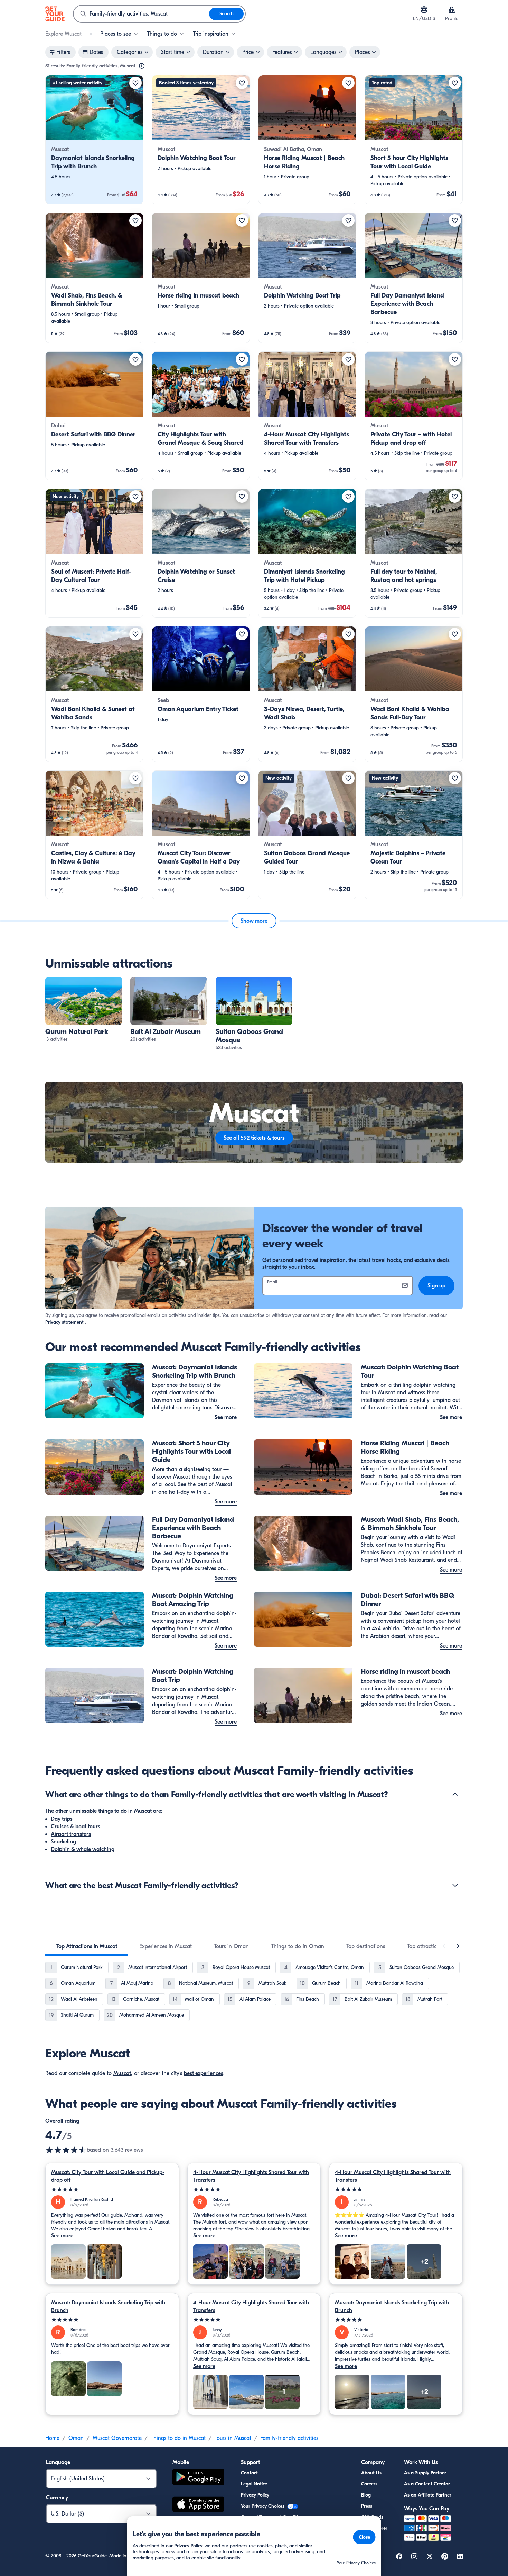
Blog (366, 2495)
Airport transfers (71, 1834)
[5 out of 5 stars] (112, 2190)
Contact (249, 2473)
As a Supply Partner (425, 2473)
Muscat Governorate (117, 2438)
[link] (94, 140)
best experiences (204, 2073)
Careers (369, 2484)
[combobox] (141, 14)
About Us (371, 2473)
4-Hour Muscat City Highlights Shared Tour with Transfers (251, 2176)
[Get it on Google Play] (198, 2478)
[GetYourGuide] (55, 14)
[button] (94, 140)
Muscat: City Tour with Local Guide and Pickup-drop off (108, 2176)
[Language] (424, 10)
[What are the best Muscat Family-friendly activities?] (455, 1885)
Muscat (122, 2073)
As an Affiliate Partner (428, 2495)
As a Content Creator (427, 2484)
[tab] (87, 1946)
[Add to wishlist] (135, 83)
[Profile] (452, 10)
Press (367, 2506)
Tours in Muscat (233, 2438)
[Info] (142, 66)
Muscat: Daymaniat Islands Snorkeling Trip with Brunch (108, 2306)
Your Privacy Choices (263, 2506)
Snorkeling (63, 1842)
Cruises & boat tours (76, 1827)
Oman (76, 2438)
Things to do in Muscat (178, 2438)
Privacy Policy (255, 2495)
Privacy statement (64, 1322)
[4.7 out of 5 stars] (66, 2150)
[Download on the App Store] (198, 2505)
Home (52, 2438)
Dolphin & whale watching (83, 1849)
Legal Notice (254, 2484)
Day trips (62, 1819)
